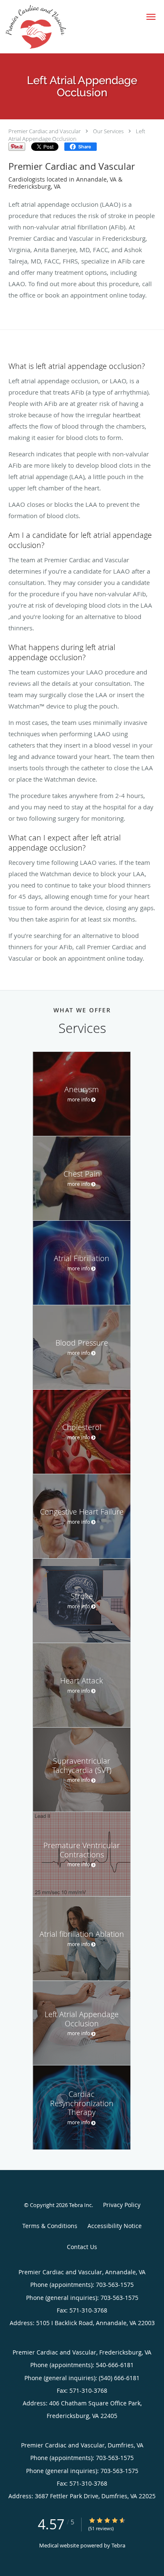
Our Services (108, 131)
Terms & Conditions (50, 2226)
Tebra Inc (80, 2205)
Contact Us (82, 2247)
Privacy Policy (122, 2205)
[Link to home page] (45, 27)
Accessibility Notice (115, 2226)
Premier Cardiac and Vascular (45, 131)
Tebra (118, 2545)
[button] (151, 17)
